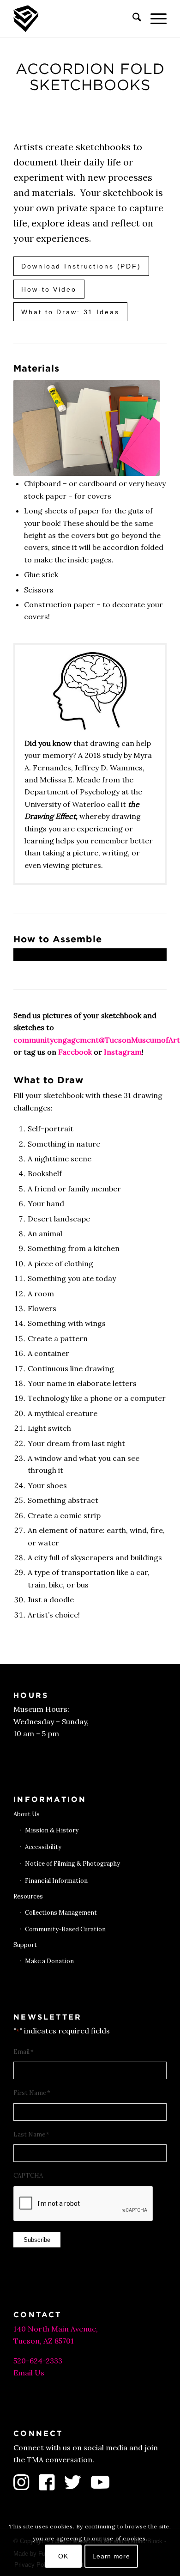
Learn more (111, 2556)
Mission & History (52, 1830)
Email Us (29, 2373)
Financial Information (56, 1881)
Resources (28, 1896)
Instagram (123, 1052)
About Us (27, 1814)
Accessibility (43, 1847)
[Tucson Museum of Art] (75, 18)
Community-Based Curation (65, 1929)
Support (25, 1945)
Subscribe (37, 2240)
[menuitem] (132, 18)
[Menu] (154, 18)
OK (63, 2556)
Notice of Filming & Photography (72, 1864)
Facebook (75, 1052)
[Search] (132, 18)
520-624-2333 (38, 2361)
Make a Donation (49, 1961)
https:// (28, 954)
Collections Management (61, 1913)
